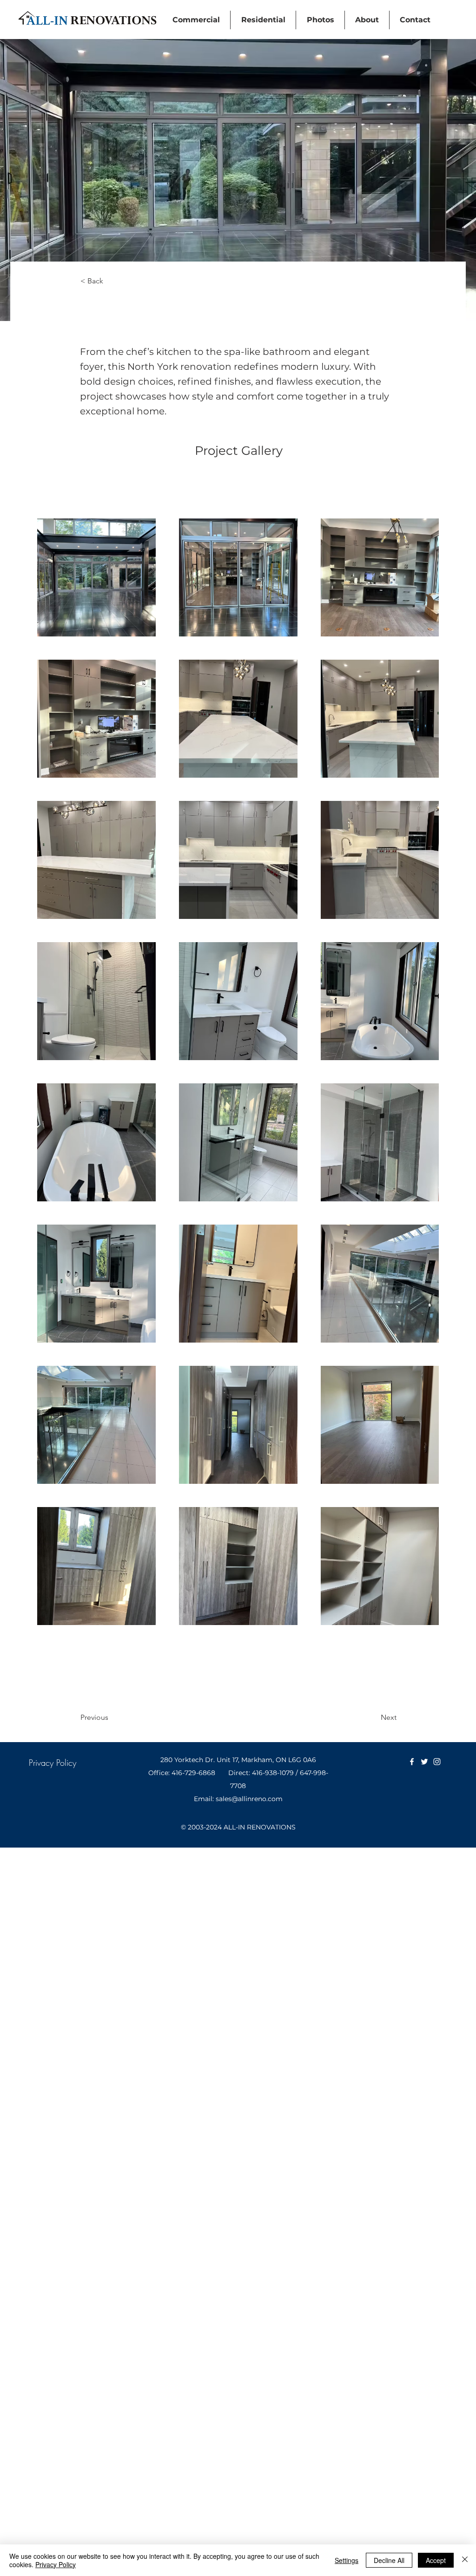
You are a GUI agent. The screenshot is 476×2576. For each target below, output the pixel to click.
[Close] (465, 2560)
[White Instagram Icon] (437, 1762)
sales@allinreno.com (249, 1799)
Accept (436, 2560)
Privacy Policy (56, 2564)
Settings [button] (347, 2560)
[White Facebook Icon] (412, 1762)
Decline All (389, 2560)
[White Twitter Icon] (424, 1762)
